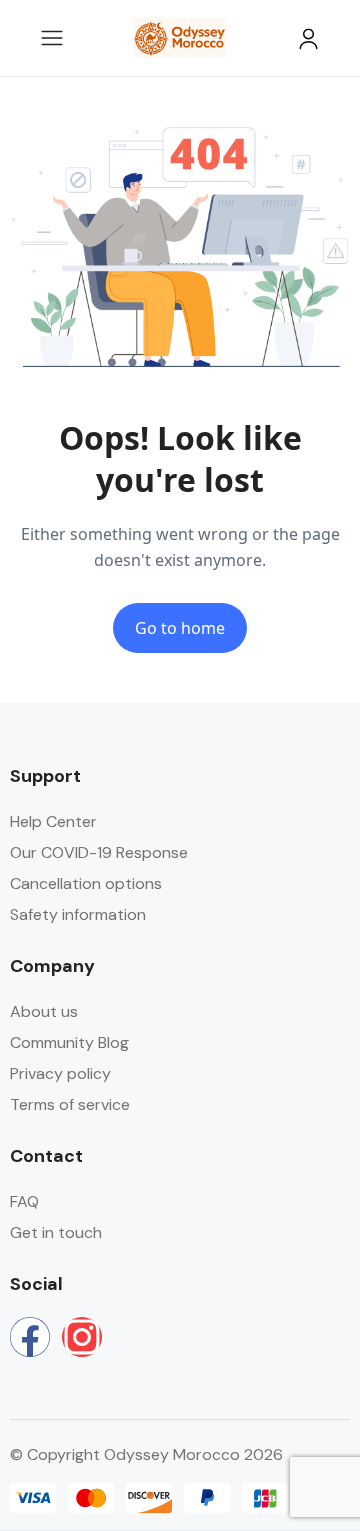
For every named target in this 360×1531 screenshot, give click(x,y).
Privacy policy (60, 1073)
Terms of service (70, 1104)
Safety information (78, 914)
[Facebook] (30, 1337)
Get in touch (56, 1232)
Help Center (53, 821)
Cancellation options (86, 883)
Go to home (180, 628)
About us (44, 1011)
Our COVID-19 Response (99, 852)
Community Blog (69, 1042)
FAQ (24, 1201)
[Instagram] (82, 1337)
